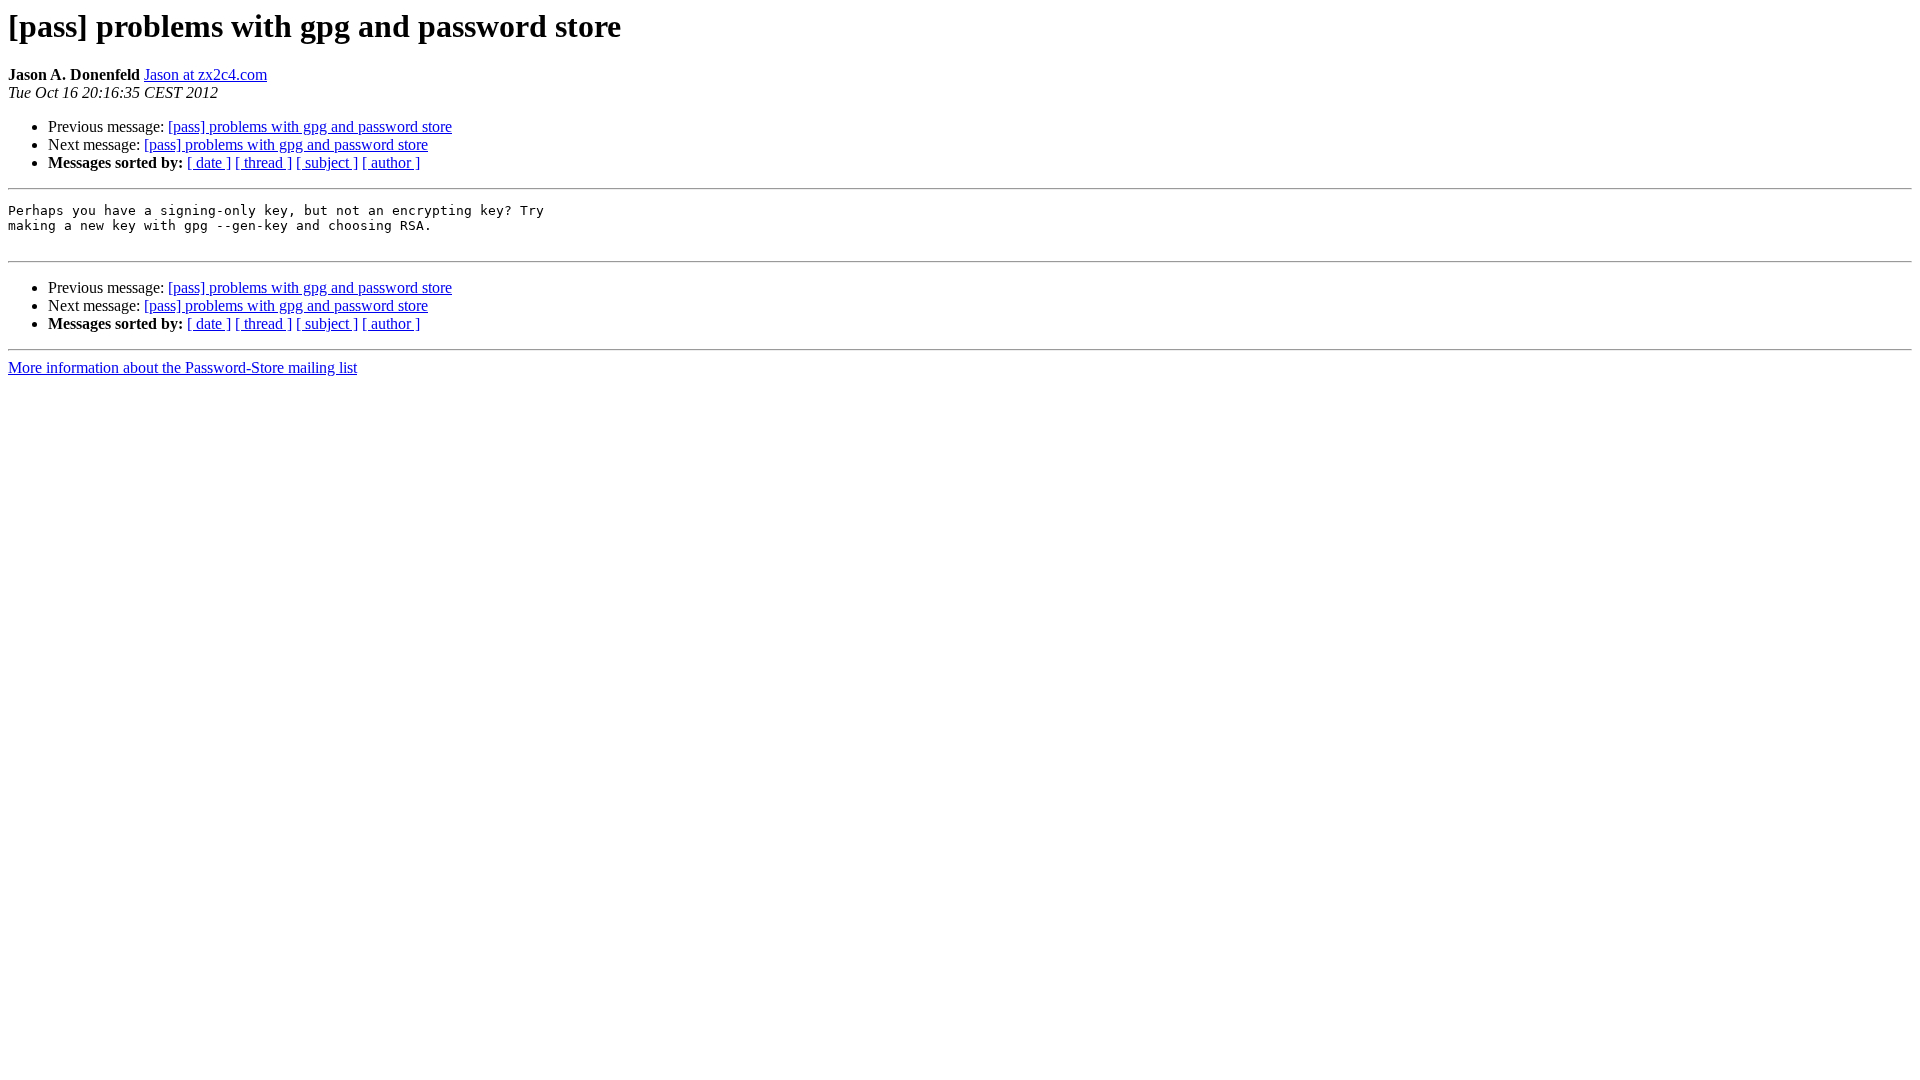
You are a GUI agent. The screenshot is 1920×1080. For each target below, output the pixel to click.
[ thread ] (263, 162)
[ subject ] (327, 162)
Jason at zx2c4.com (205, 74)
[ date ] (209, 162)
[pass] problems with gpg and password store (310, 126)
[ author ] (391, 162)
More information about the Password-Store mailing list (182, 367)
